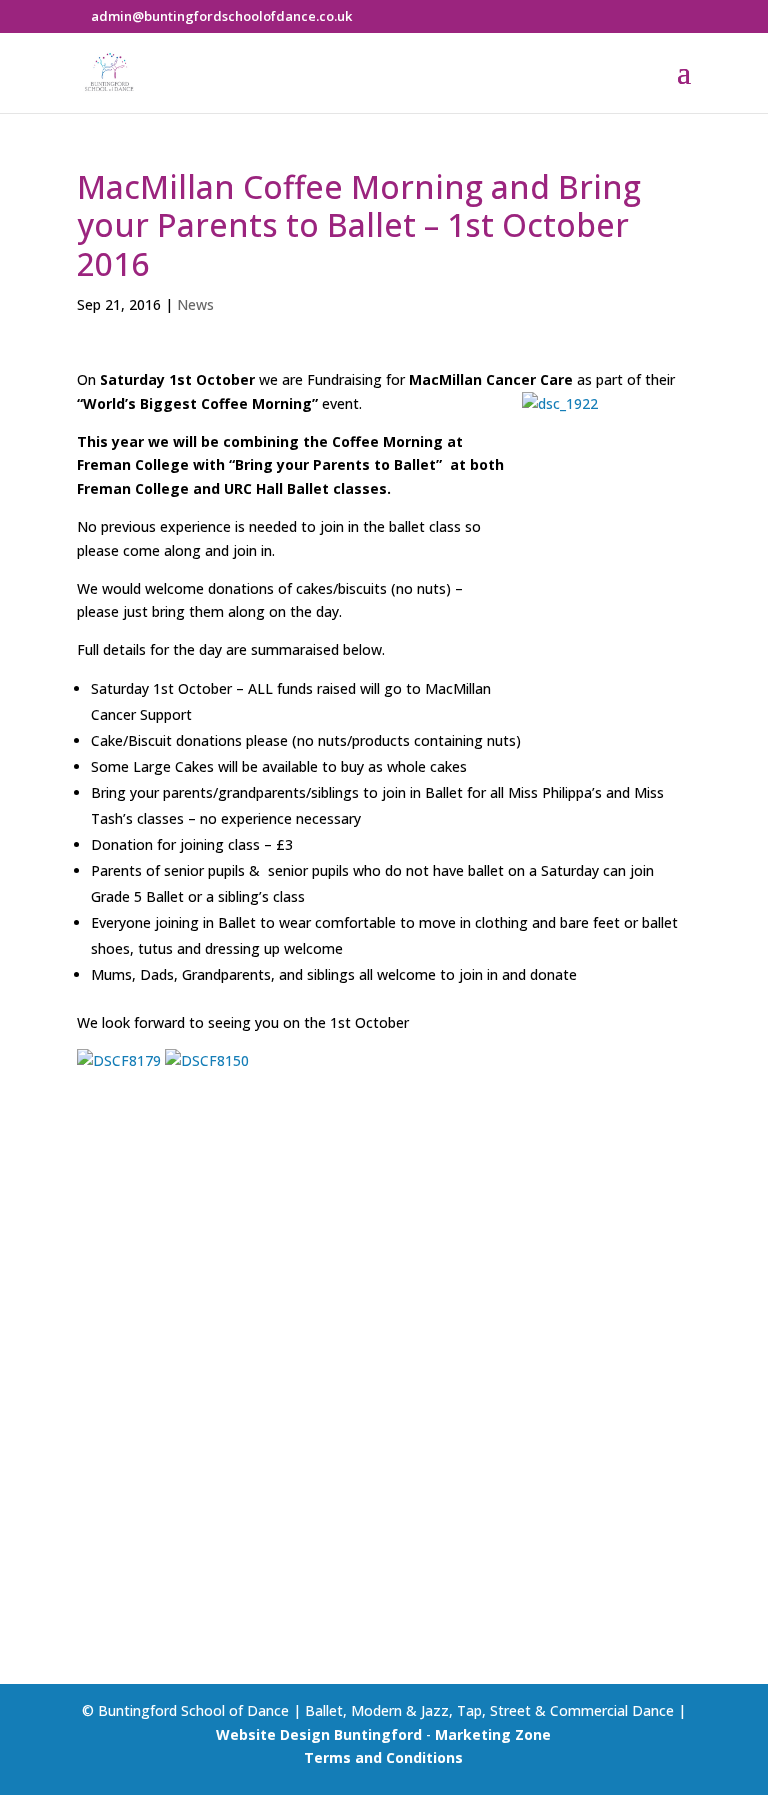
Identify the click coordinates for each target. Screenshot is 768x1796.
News (195, 304)
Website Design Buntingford (319, 1734)
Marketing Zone (493, 1734)
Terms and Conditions (383, 1757)
